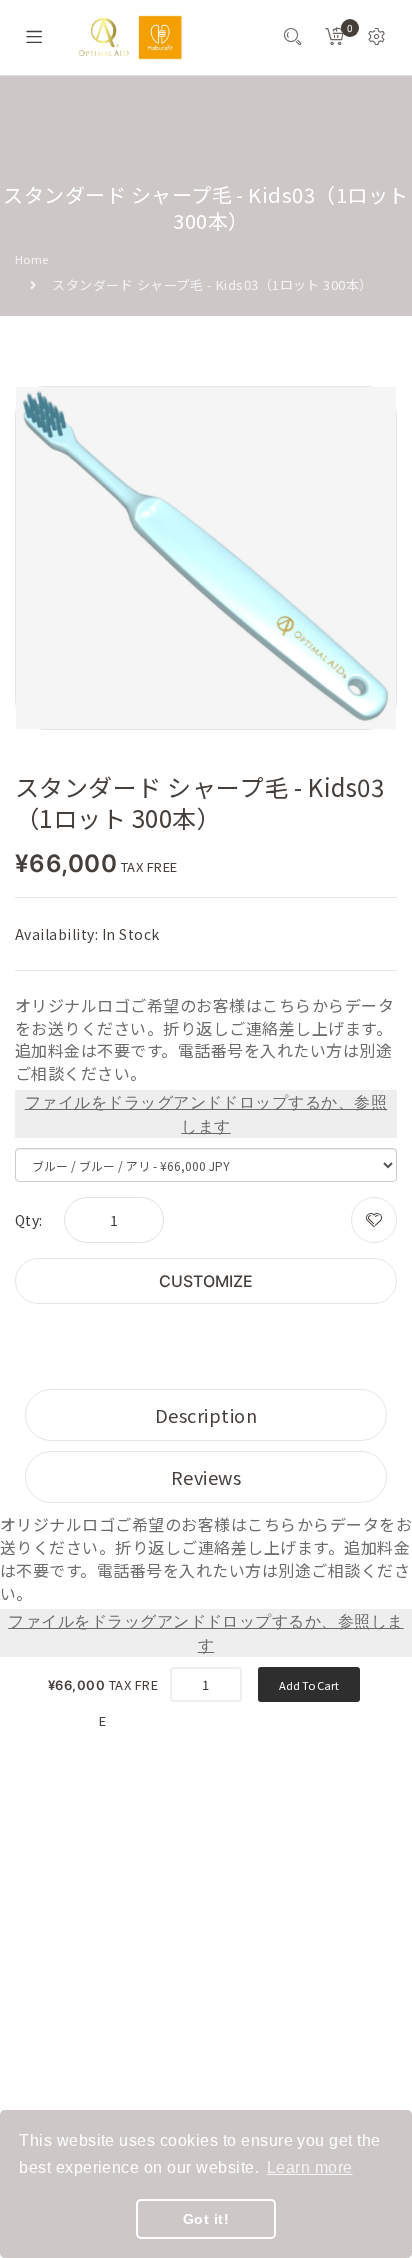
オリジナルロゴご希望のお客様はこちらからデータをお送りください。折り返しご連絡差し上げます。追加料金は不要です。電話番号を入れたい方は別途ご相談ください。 (204, 1039)
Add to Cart (309, 1685)
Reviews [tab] (206, 1477)
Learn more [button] (310, 2167)
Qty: (29, 1220)
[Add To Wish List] (374, 1220)
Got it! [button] (206, 2219)
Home (32, 259)
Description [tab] (206, 1415)
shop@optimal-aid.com (124, 1963)
